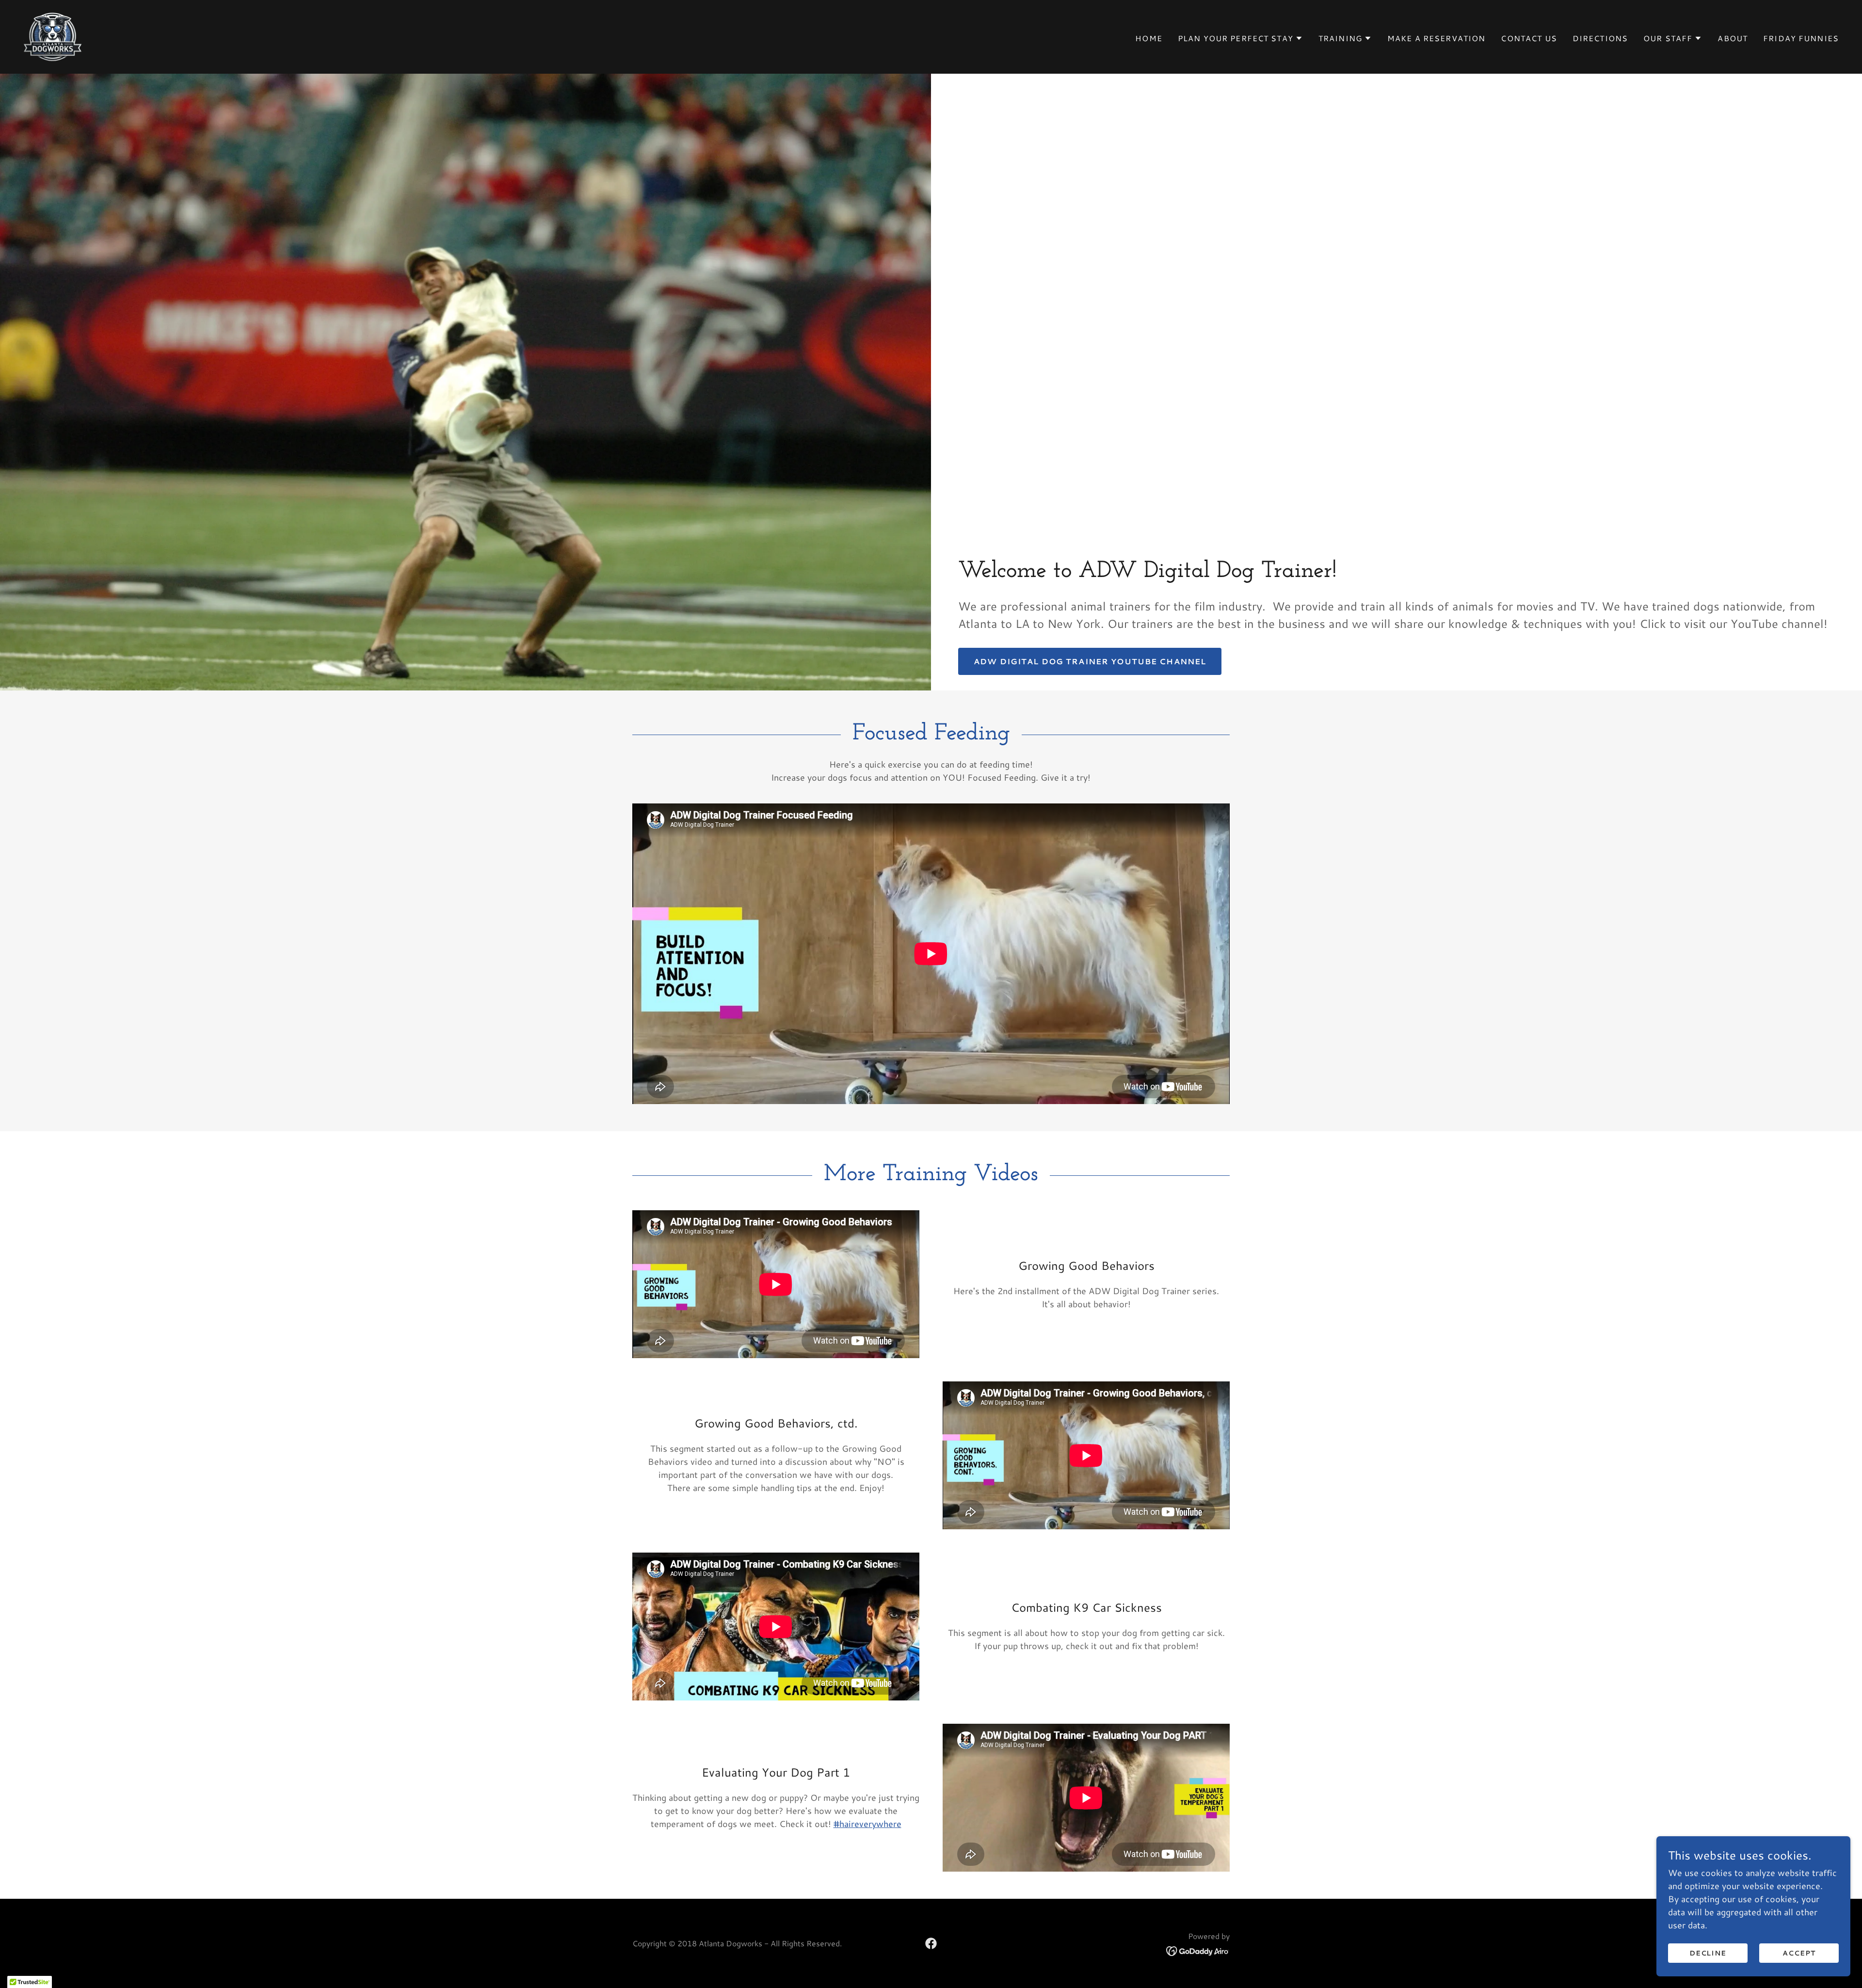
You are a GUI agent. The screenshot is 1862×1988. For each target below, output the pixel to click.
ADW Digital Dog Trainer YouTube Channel (1090, 661)
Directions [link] (1600, 38)
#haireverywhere (867, 1824)
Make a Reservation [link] (1436, 38)
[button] (1240, 38)
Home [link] (1149, 38)
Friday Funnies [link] (1801, 38)
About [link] (1733, 38)
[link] (53, 35)
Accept (1799, 1953)
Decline (1708, 1953)
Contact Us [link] (1529, 38)
